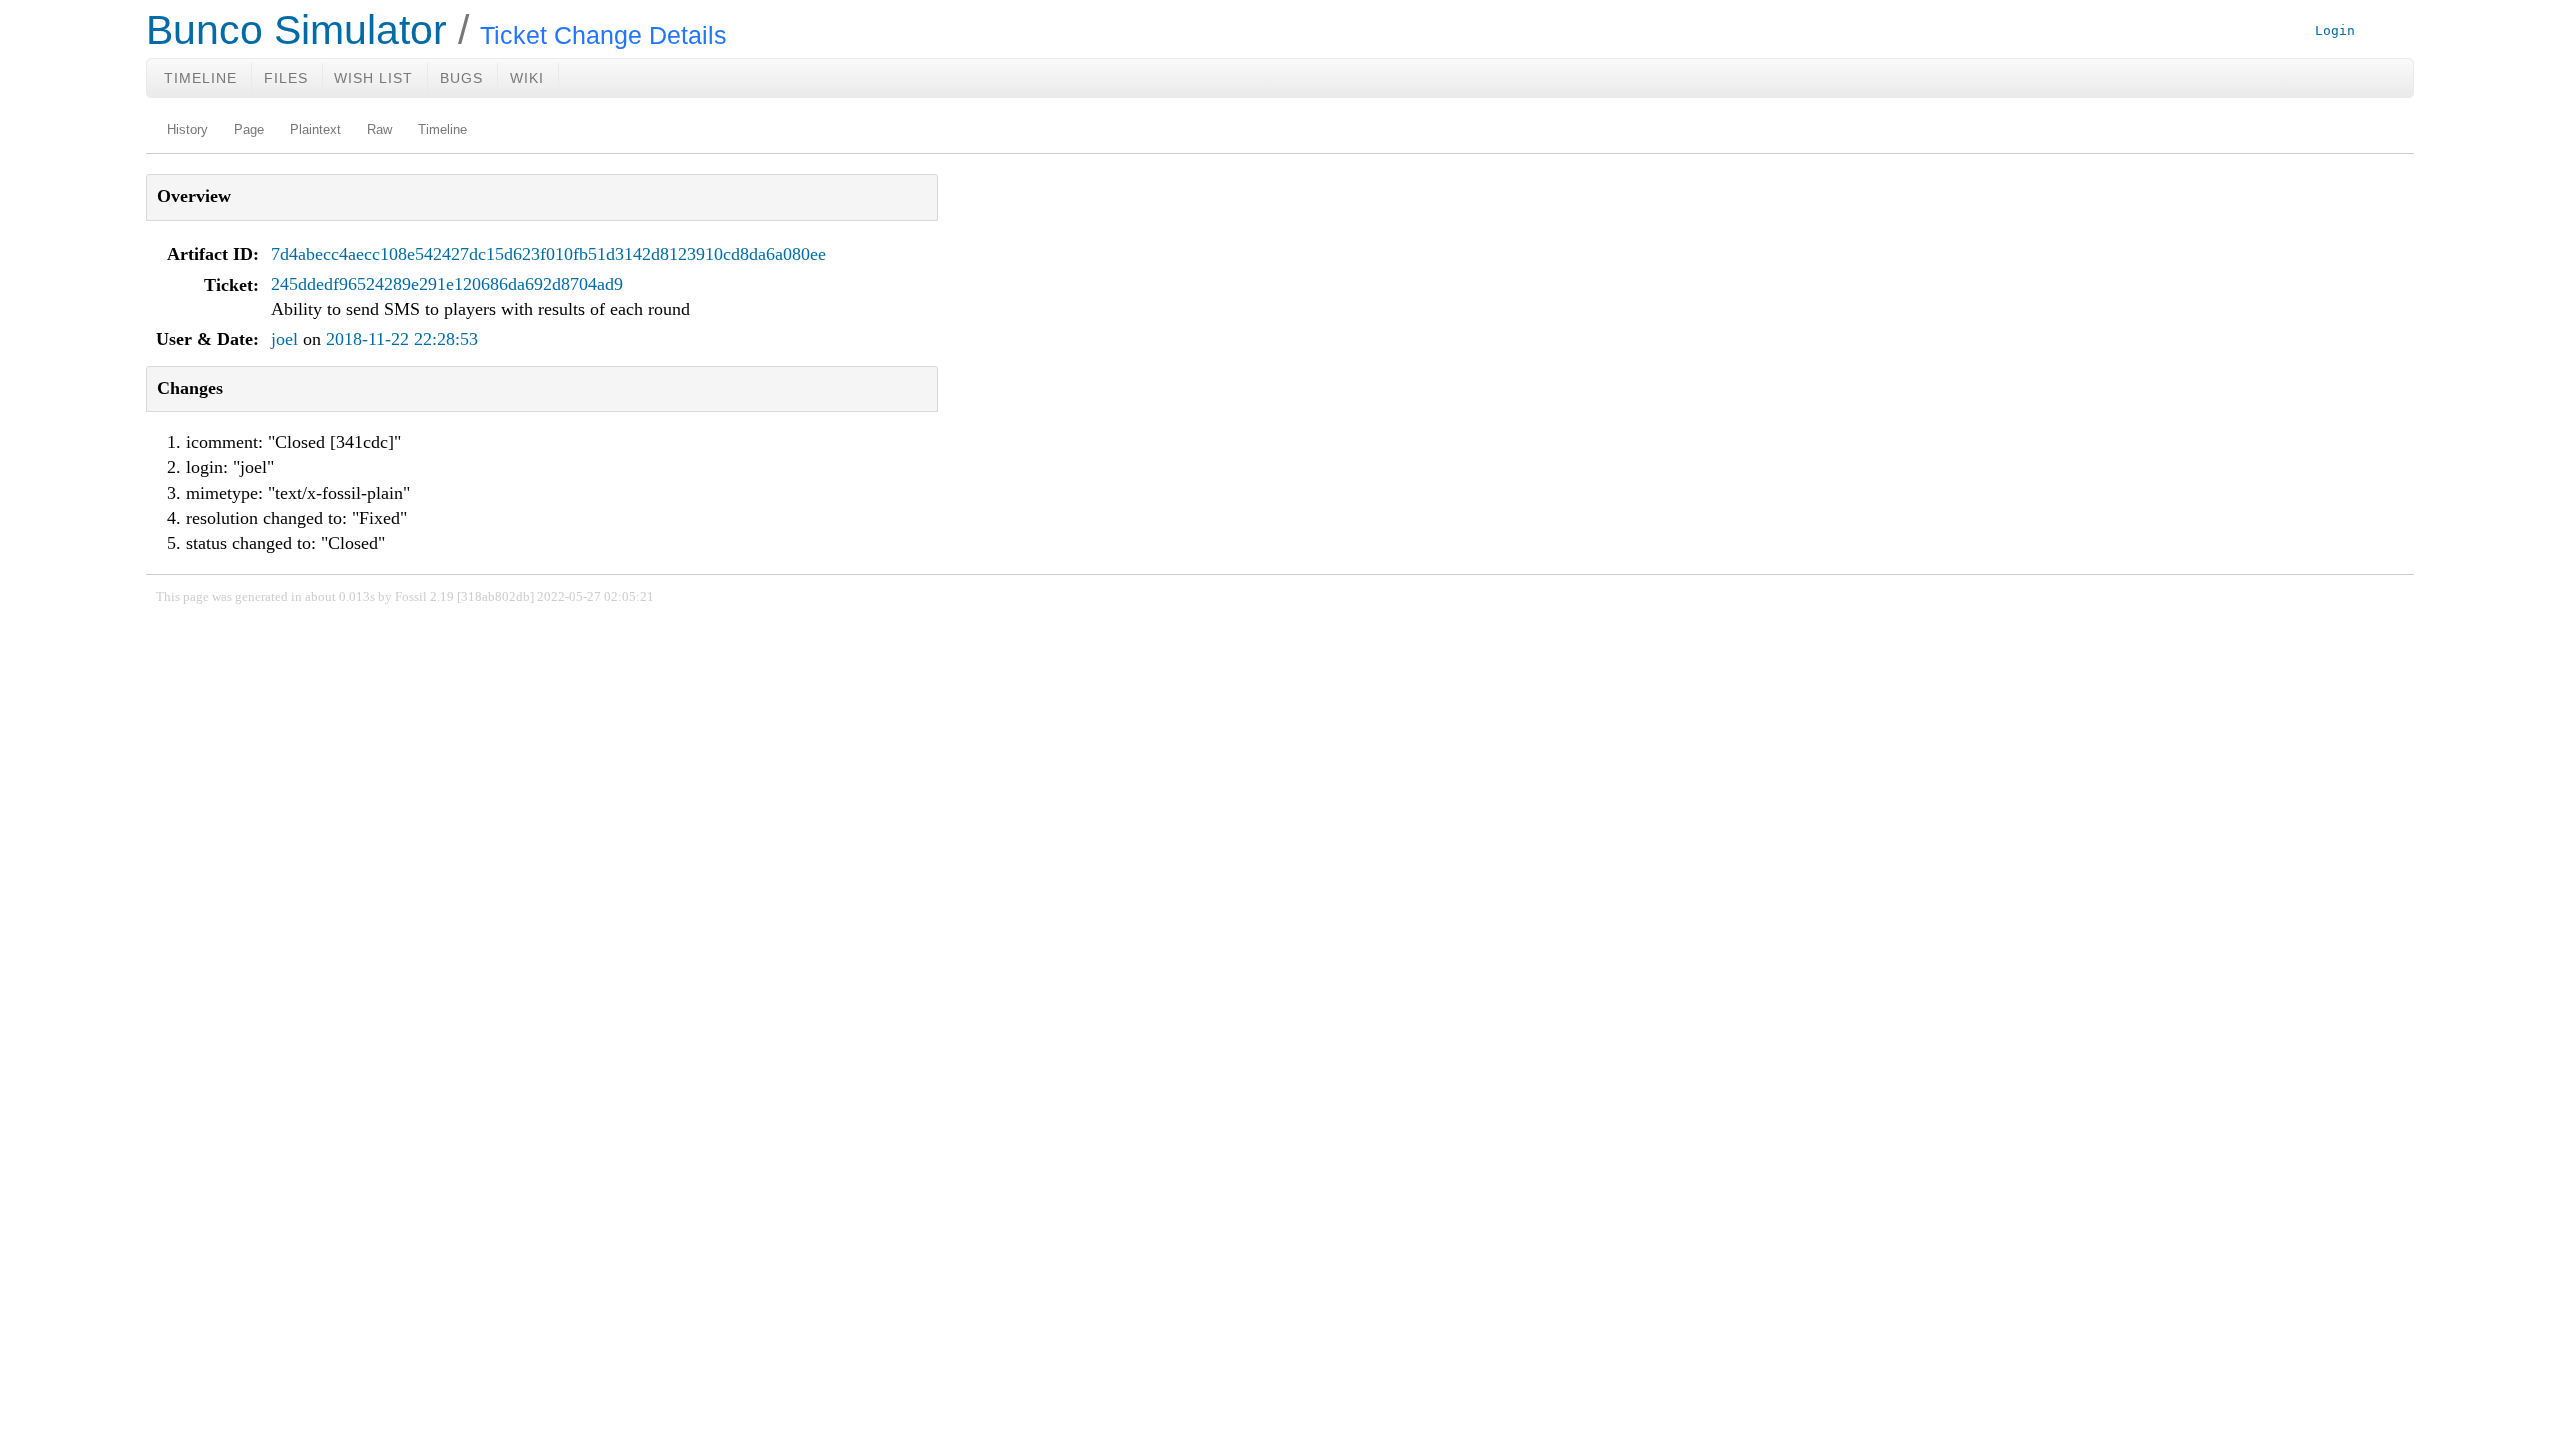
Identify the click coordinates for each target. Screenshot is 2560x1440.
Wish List (373, 78)
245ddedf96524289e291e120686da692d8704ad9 (447, 284)
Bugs (461, 78)
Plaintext (315, 130)
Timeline (200, 78)
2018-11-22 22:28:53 (402, 339)
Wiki (527, 78)
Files (286, 78)
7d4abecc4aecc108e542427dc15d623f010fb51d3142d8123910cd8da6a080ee (548, 254)
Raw (379, 130)
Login (2335, 30)
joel (284, 339)
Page (249, 130)
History (187, 130)
